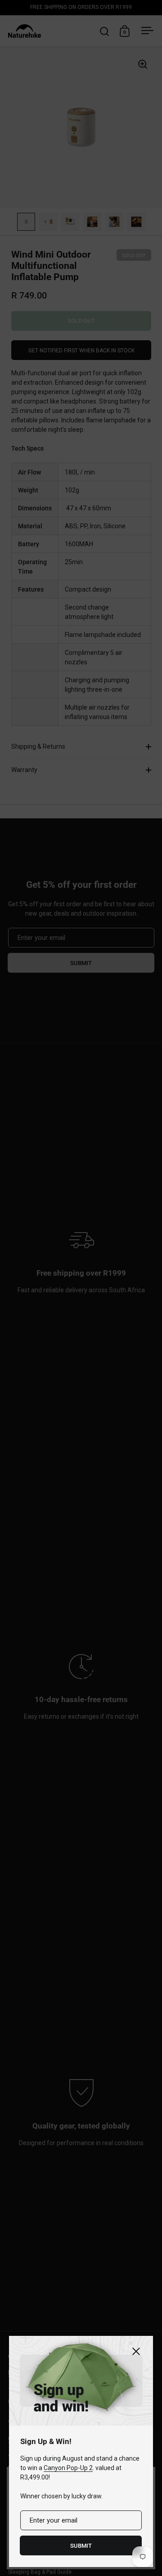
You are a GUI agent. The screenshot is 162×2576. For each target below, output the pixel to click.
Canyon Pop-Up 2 (68, 2468)
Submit (81, 2546)
